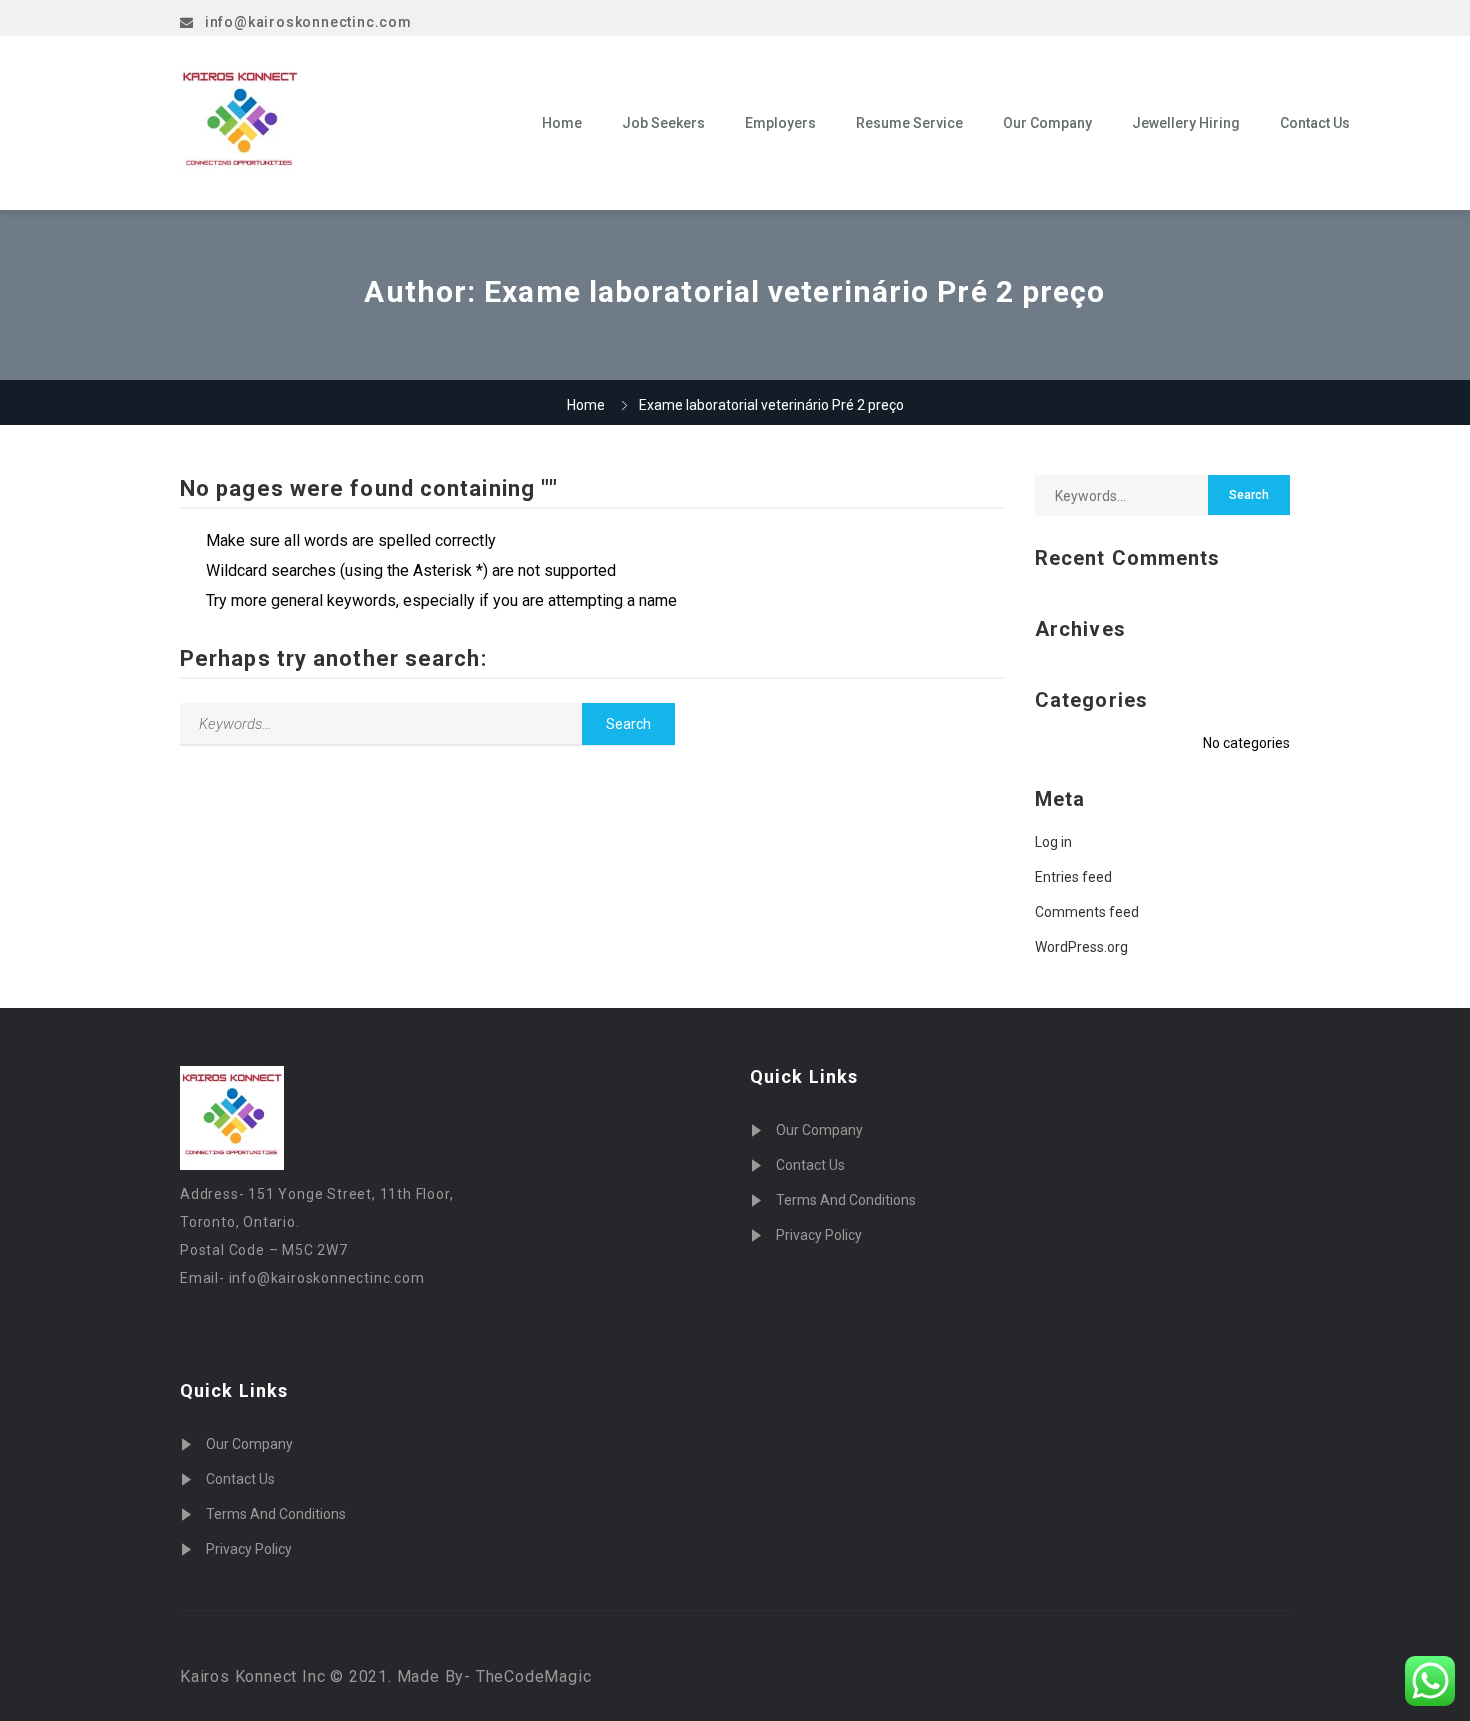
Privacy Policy (249, 1549)
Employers (780, 123)
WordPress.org (1081, 947)
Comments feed (1087, 912)
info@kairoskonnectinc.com (308, 22)
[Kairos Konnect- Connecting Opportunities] (346, 123)
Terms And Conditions (276, 1514)
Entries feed (1073, 877)
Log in (1053, 842)
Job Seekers (663, 123)
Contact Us (1315, 123)
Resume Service (909, 123)
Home (562, 123)
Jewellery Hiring (1186, 123)
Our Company (1047, 123)
